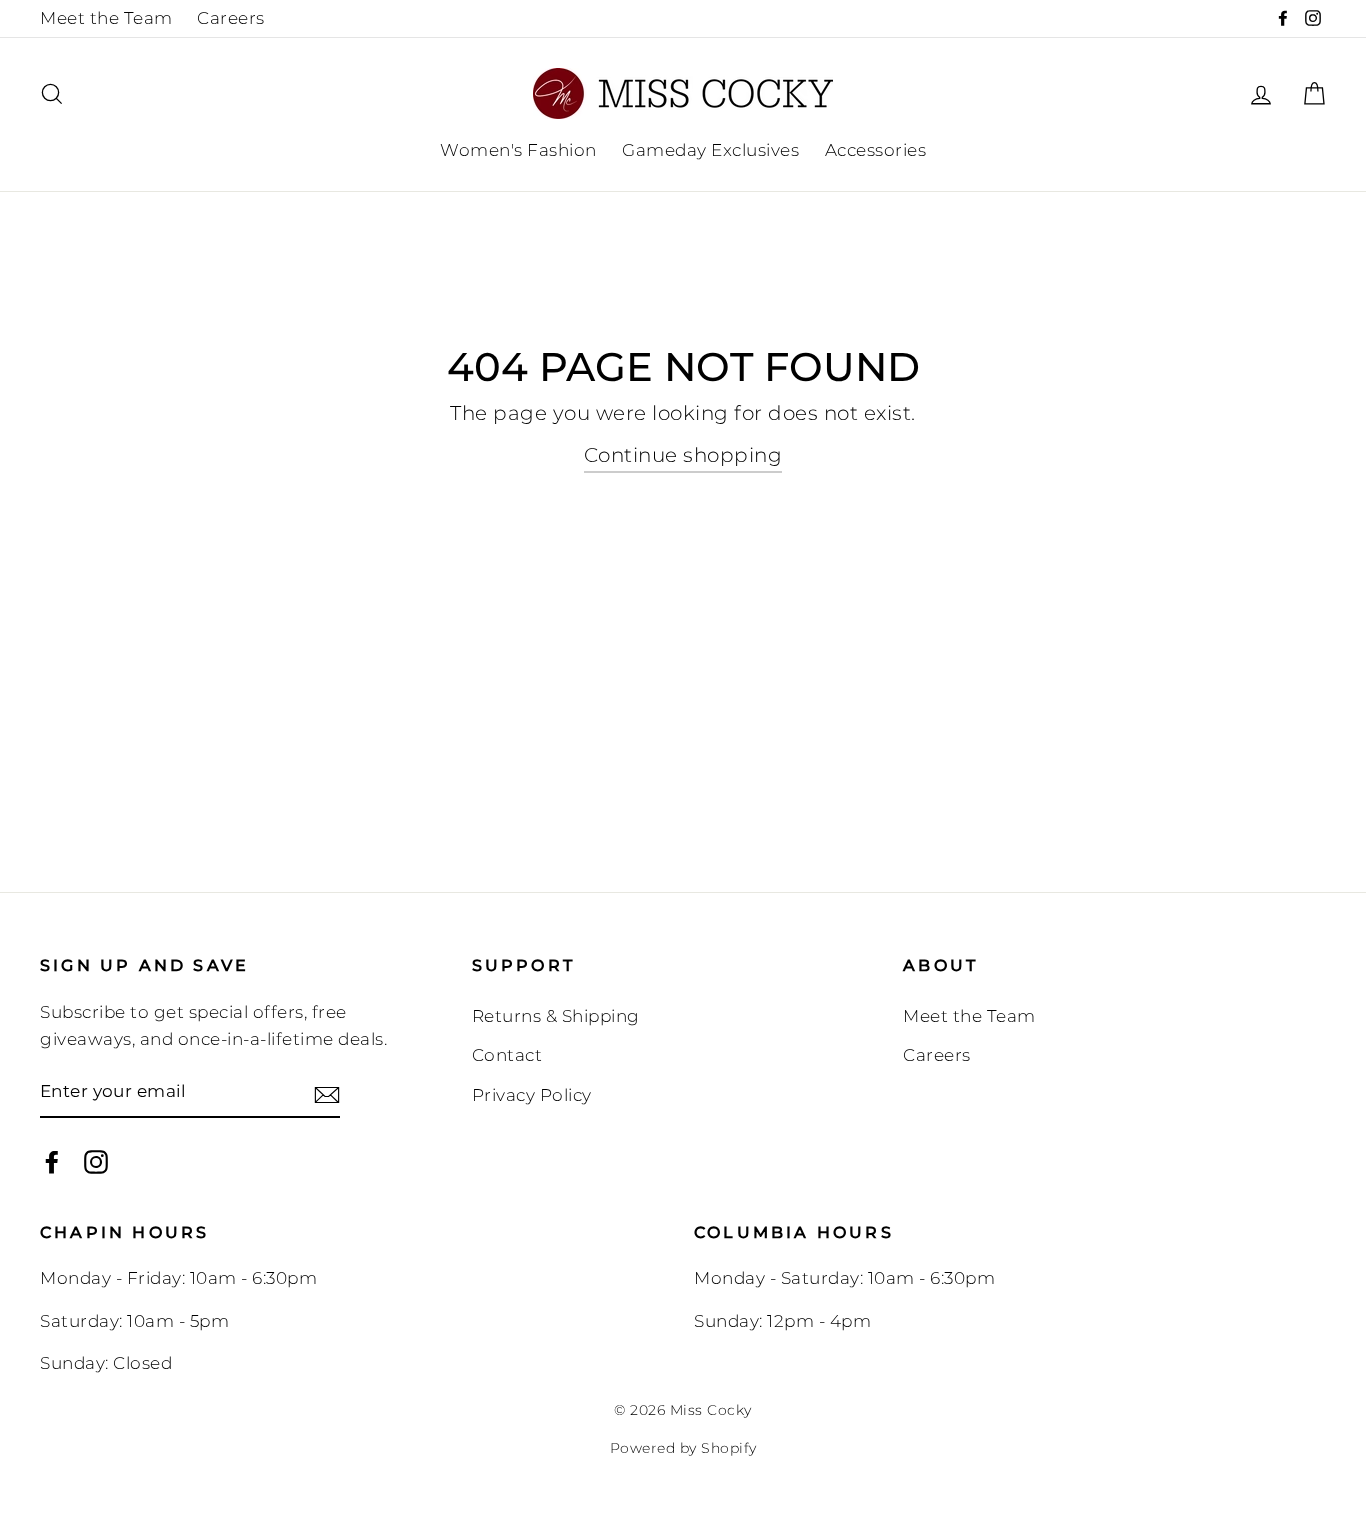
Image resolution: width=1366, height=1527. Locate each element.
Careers (231, 18)
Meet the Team (106, 18)
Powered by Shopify (683, 1448)
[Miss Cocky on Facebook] (52, 1161)
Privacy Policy (532, 1095)
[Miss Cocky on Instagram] (96, 1161)
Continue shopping (683, 455)
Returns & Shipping (556, 1016)
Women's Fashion (518, 150)
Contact (507, 1055)
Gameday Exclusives (710, 150)
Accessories (876, 150)
